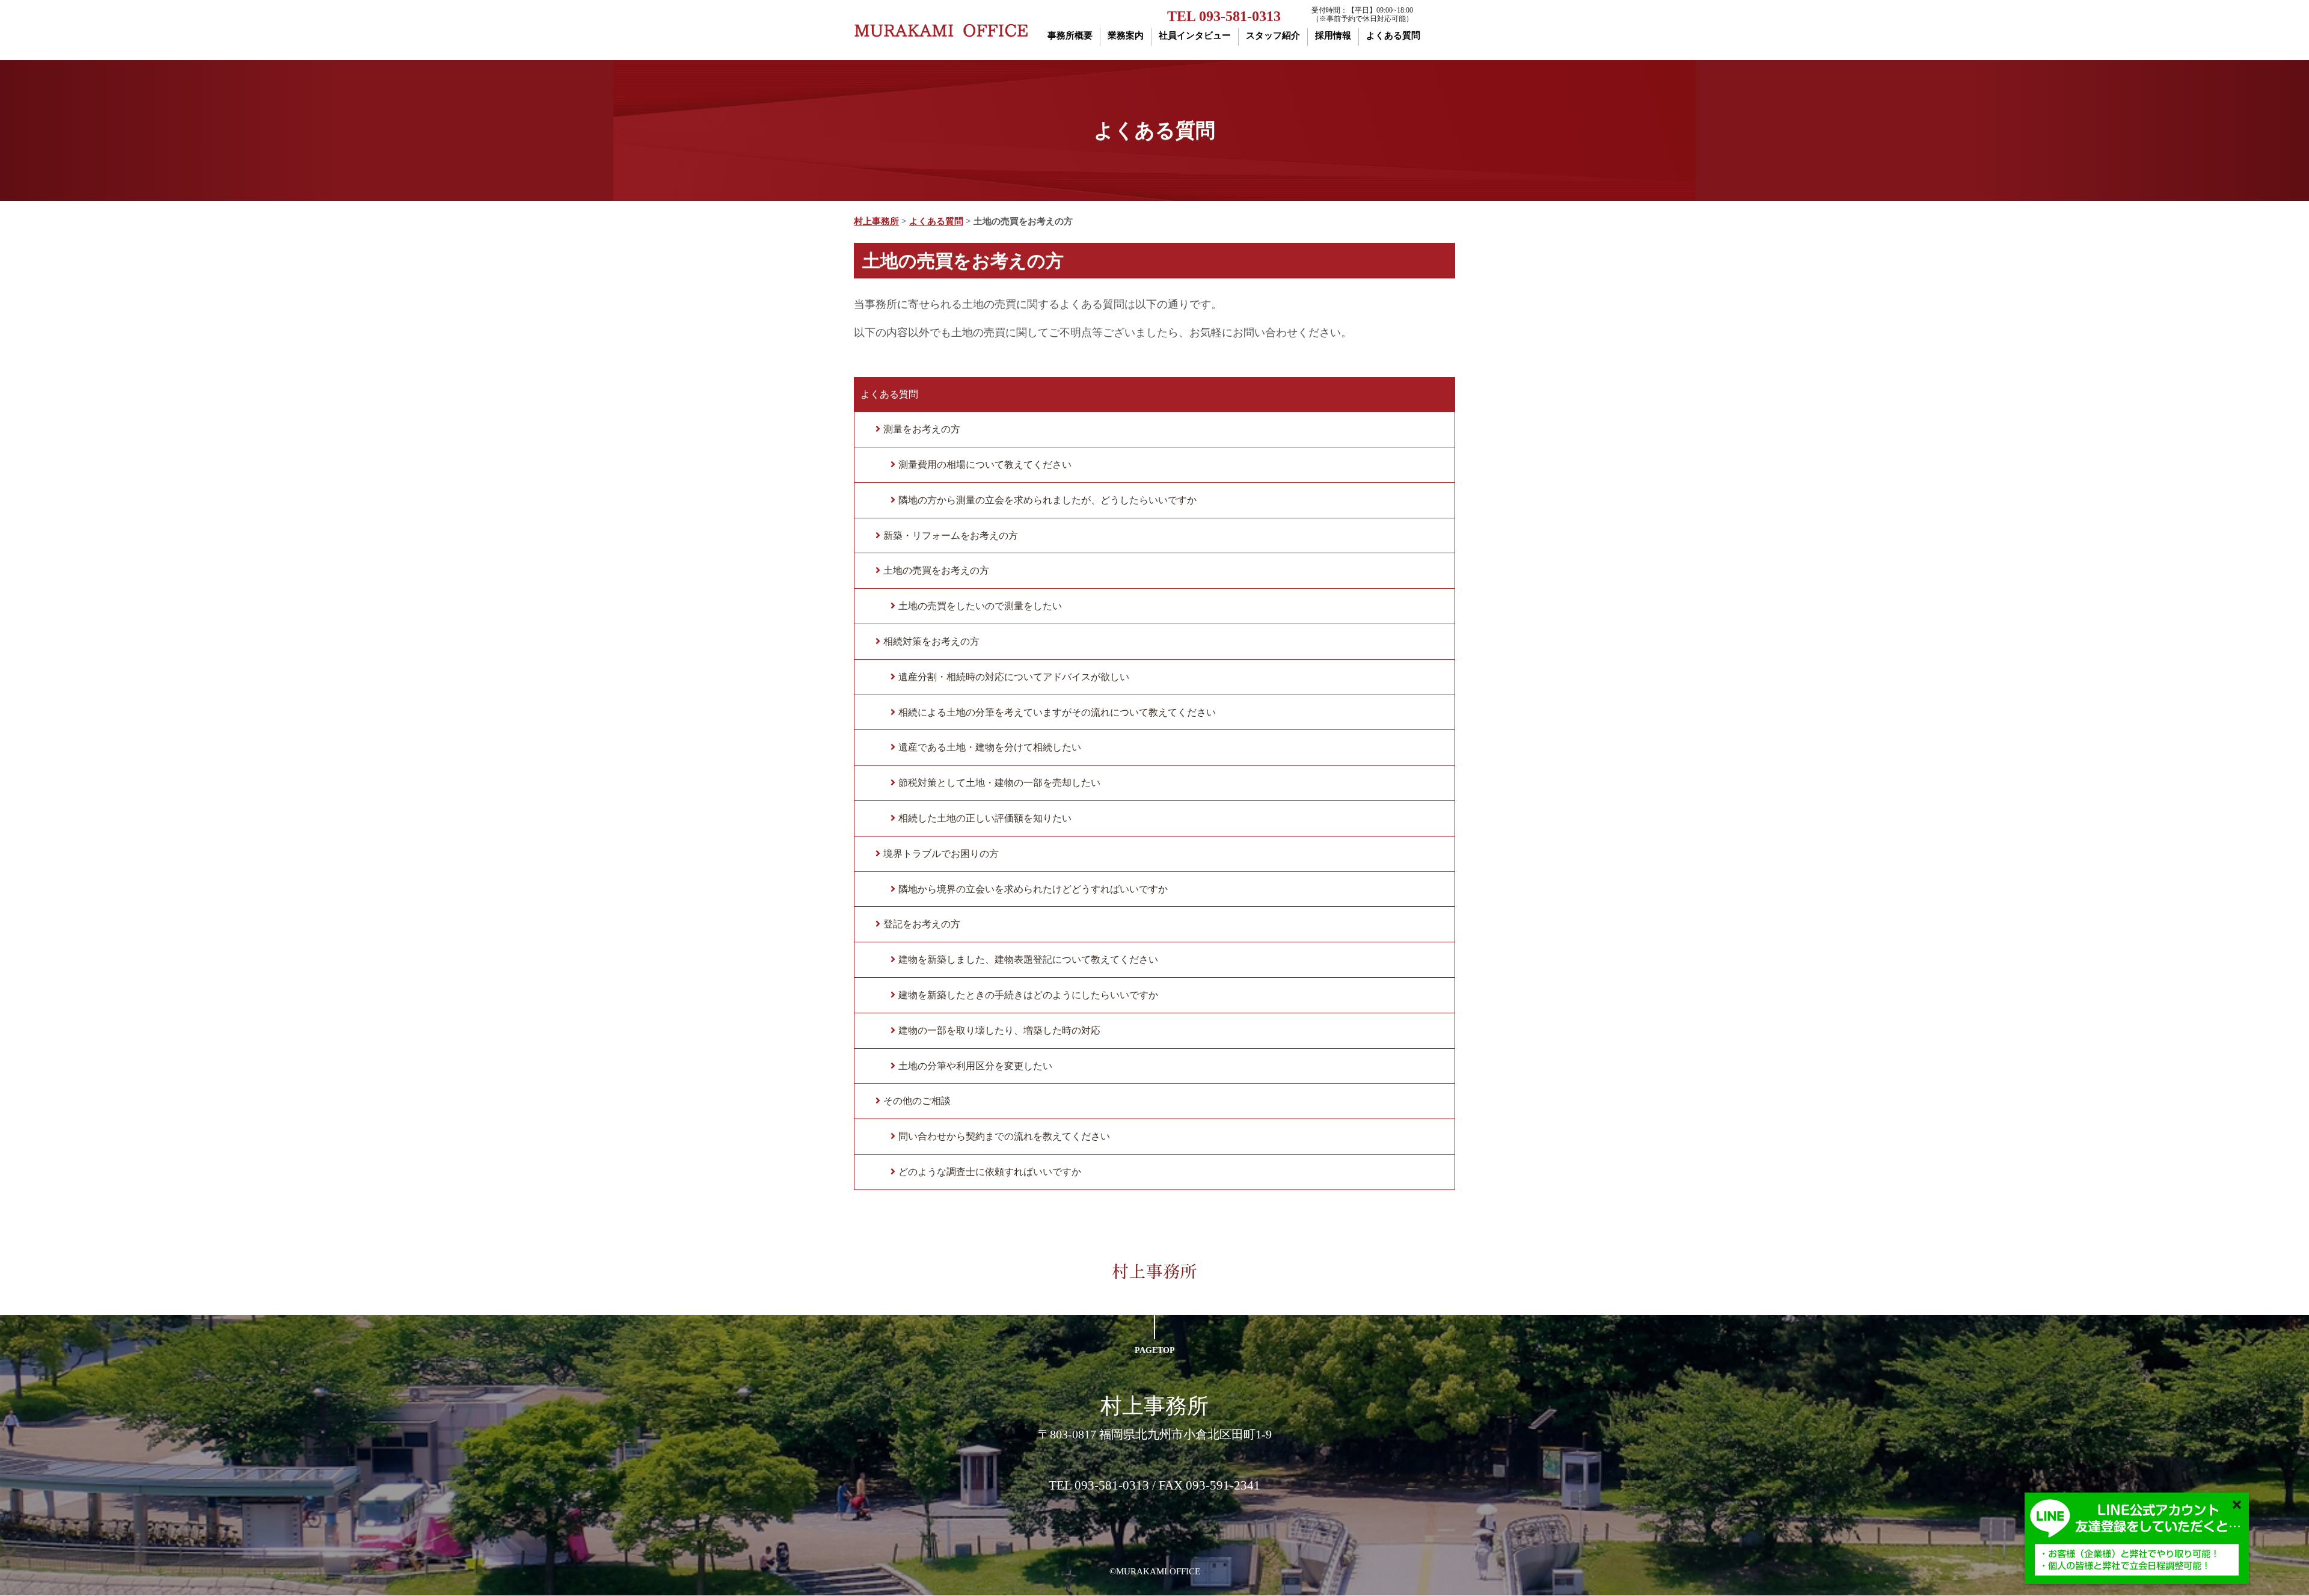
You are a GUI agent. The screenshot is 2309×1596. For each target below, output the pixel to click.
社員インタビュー (1195, 35)
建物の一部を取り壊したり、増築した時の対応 (999, 1030)
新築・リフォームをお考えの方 (951, 536)
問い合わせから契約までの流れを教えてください (1004, 1136)
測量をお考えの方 (922, 429)
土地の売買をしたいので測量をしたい (980, 606)
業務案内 (1126, 35)
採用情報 (1333, 35)
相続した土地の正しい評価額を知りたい (985, 818)
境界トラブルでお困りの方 (941, 854)
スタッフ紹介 (1273, 35)
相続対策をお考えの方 (931, 641)
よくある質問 (1393, 35)
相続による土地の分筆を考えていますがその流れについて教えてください (1057, 712)
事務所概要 (1070, 35)
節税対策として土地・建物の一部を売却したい (999, 783)
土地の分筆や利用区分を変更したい (975, 1066)
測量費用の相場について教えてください (985, 465)
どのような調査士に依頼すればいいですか (990, 1172)
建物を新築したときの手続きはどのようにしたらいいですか (1028, 995)
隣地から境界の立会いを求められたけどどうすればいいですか (1033, 889)
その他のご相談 (917, 1101)
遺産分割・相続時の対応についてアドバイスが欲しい (1014, 677)
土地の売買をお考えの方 (936, 570)
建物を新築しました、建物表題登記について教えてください (1028, 959)
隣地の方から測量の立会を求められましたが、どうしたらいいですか (1047, 500)
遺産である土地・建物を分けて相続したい (990, 747)
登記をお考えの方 (922, 924)
